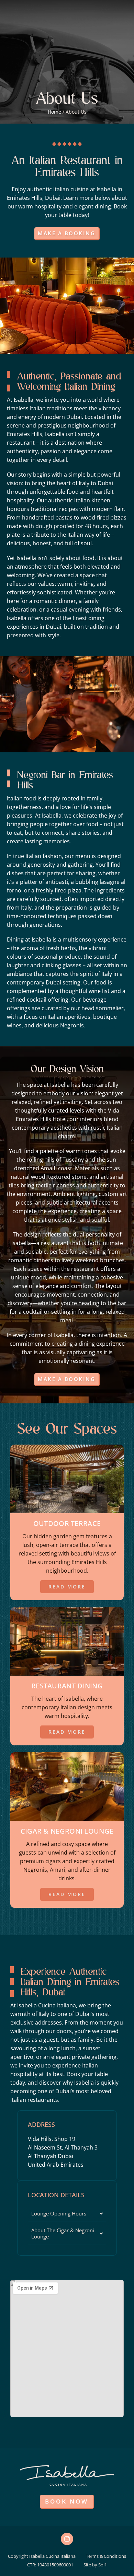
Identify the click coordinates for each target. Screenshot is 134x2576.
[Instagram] (67, 2539)
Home (54, 112)
